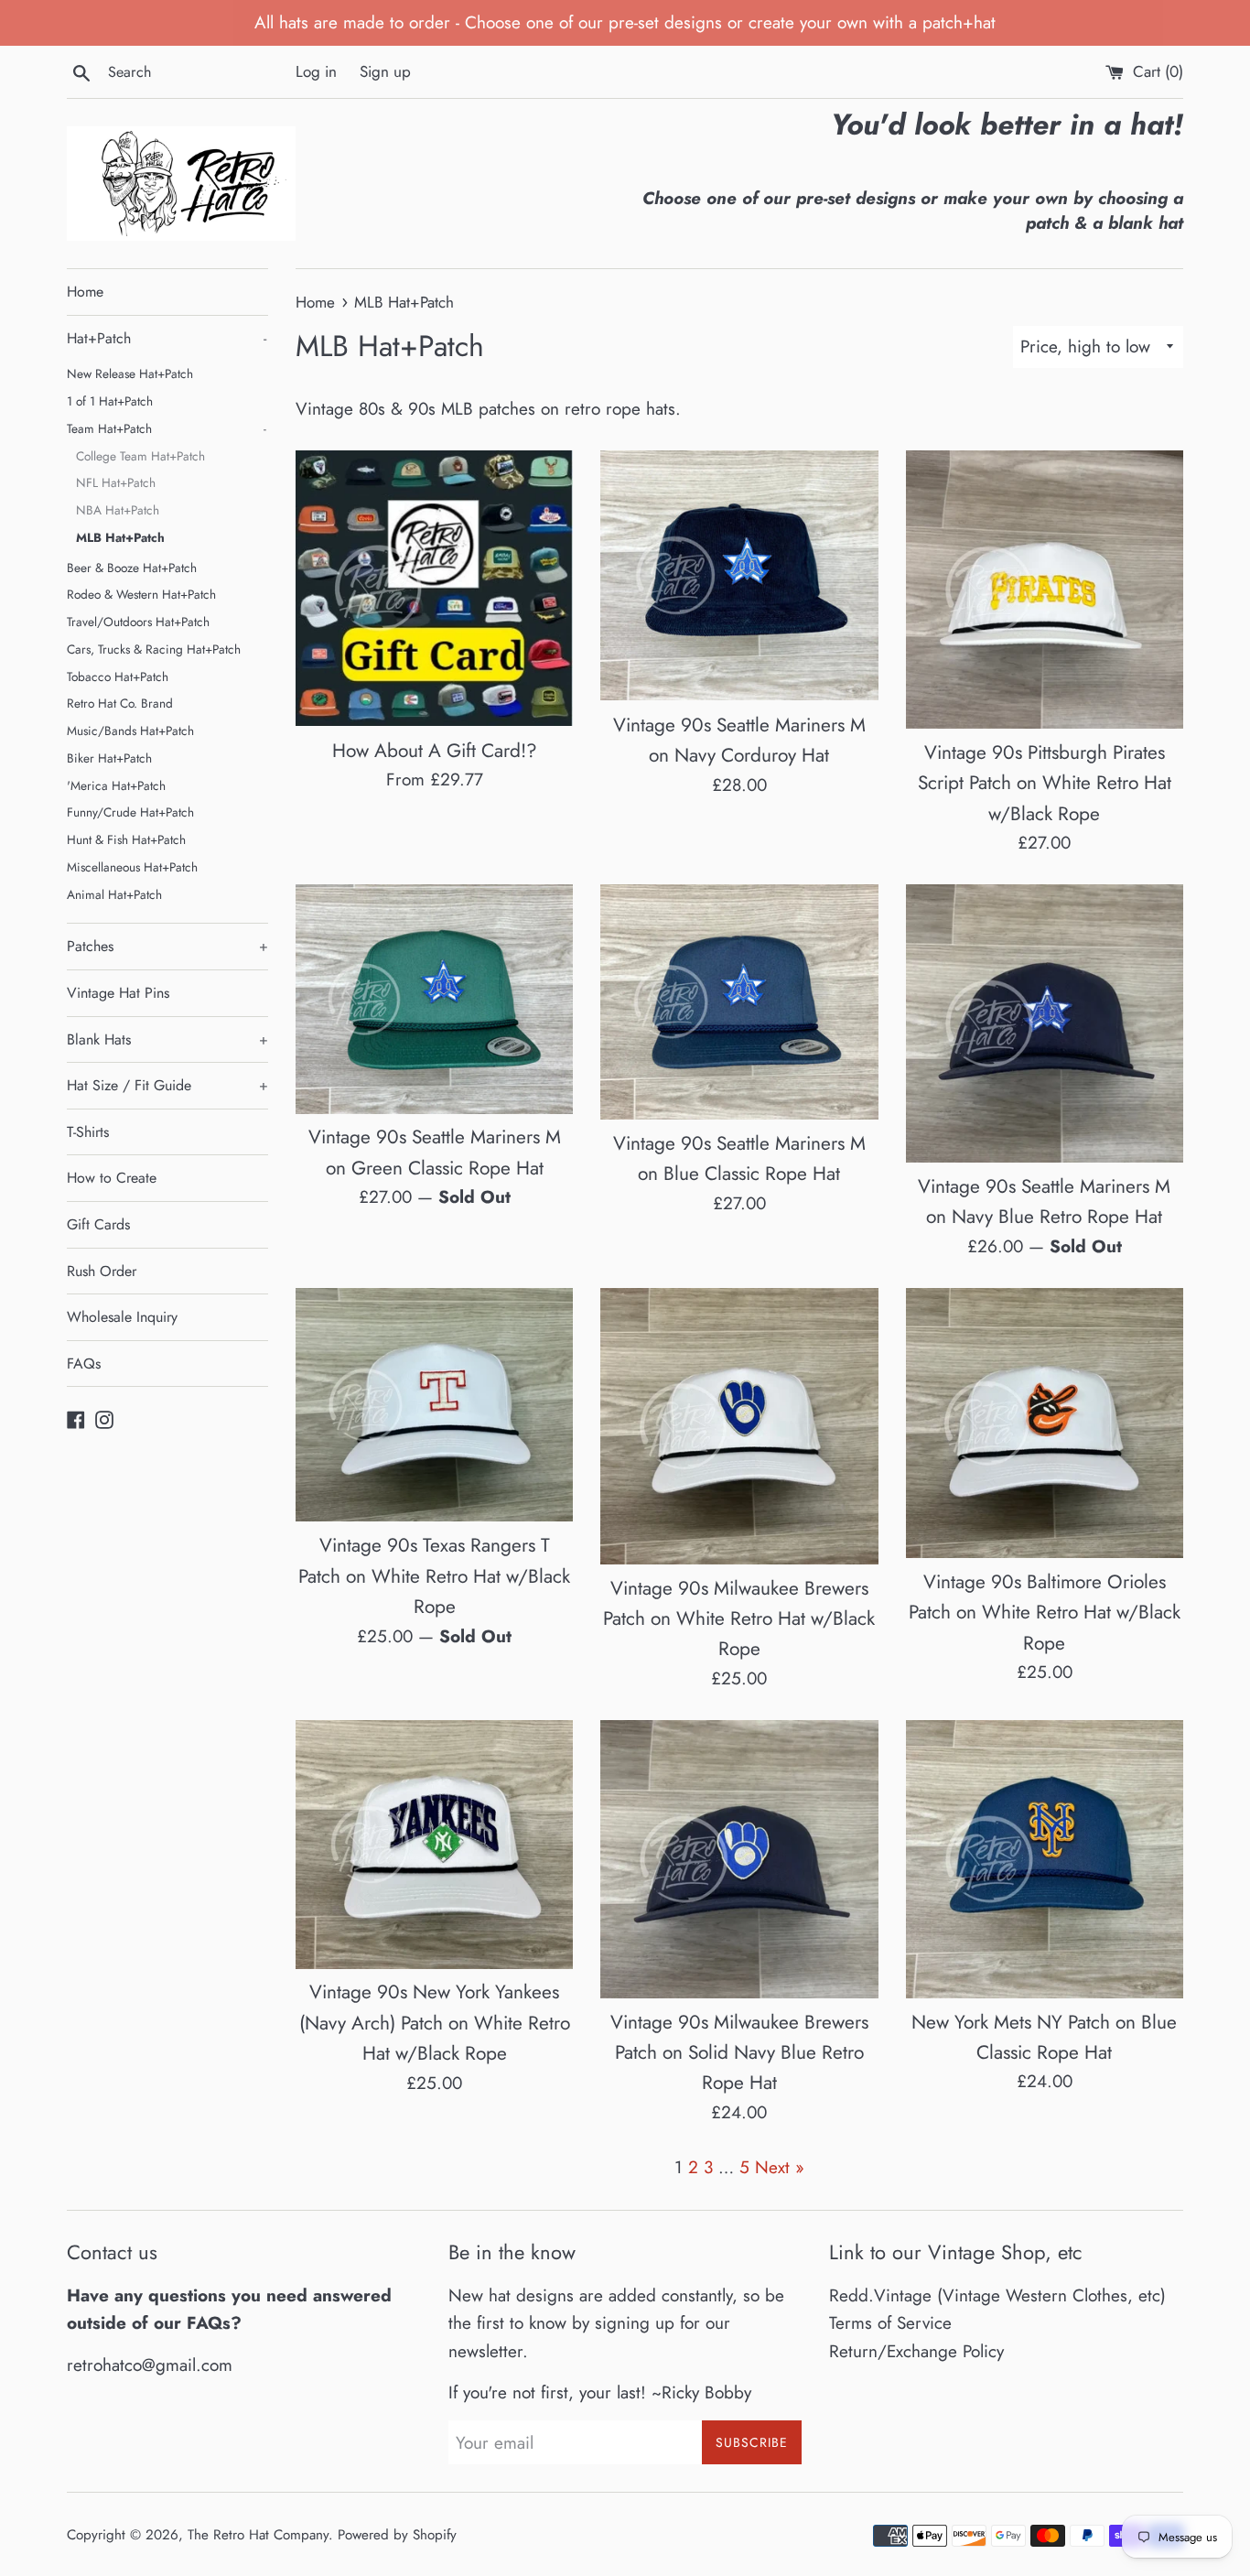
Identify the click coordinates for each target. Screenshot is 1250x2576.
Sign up (385, 71)
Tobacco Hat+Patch (118, 676)
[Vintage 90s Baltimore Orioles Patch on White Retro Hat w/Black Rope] (1045, 1423)
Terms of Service (890, 2323)
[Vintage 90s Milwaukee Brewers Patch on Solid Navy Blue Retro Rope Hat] (739, 1859)
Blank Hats (167, 1039)
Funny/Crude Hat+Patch (130, 812)
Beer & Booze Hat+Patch (132, 568)
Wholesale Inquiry (122, 1317)
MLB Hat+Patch (120, 537)
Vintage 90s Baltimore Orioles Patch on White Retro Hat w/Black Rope (1045, 1613)
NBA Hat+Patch (118, 510)
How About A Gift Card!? (435, 751)
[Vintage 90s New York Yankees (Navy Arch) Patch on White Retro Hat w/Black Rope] (434, 1844)
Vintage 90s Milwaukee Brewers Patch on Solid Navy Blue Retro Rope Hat (739, 2053)
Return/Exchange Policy (916, 2351)
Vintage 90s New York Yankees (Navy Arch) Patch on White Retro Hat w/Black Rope (435, 2023)
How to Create (112, 1178)
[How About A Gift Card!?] (434, 588)
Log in (316, 71)
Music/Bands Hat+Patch (130, 731)
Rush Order (102, 1271)
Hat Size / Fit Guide (167, 1085)
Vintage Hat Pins (118, 993)
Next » (780, 2167)
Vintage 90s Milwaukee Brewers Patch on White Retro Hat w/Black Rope (739, 1619)
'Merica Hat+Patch (116, 785)
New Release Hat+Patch (130, 373)
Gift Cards (98, 1224)
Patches (167, 946)
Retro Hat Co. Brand (120, 703)
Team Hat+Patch (167, 428)
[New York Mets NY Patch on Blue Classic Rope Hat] (1045, 1859)
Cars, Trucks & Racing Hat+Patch (154, 649)
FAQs (84, 1364)
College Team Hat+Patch (140, 456)
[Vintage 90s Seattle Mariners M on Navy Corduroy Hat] (739, 575)
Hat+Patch (167, 338)
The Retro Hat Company (258, 2535)
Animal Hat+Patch (114, 894)
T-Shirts (88, 1132)
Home (85, 292)
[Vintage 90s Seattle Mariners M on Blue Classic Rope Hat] (739, 1001)
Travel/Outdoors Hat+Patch (138, 622)
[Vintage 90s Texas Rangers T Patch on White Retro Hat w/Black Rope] (434, 1405)
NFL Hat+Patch (116, 482)
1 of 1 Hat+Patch (110, 401)
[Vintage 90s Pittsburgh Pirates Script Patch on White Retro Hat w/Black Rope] (1045, 589)
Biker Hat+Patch (109, 758)
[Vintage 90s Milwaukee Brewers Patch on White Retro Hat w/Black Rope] (739, 1426)
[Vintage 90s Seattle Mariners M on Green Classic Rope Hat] (434, 999)
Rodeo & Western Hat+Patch (141, 594)
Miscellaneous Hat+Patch (132, 867)
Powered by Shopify (397, 2535)
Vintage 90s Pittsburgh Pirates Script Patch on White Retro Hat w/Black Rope (1045, 783)
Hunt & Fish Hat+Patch (126, 839)
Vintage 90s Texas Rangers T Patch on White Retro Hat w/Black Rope (434, 1576)
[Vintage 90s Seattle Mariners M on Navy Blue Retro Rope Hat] (1045, 1023)
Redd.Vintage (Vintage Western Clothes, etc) (997, 2295)
